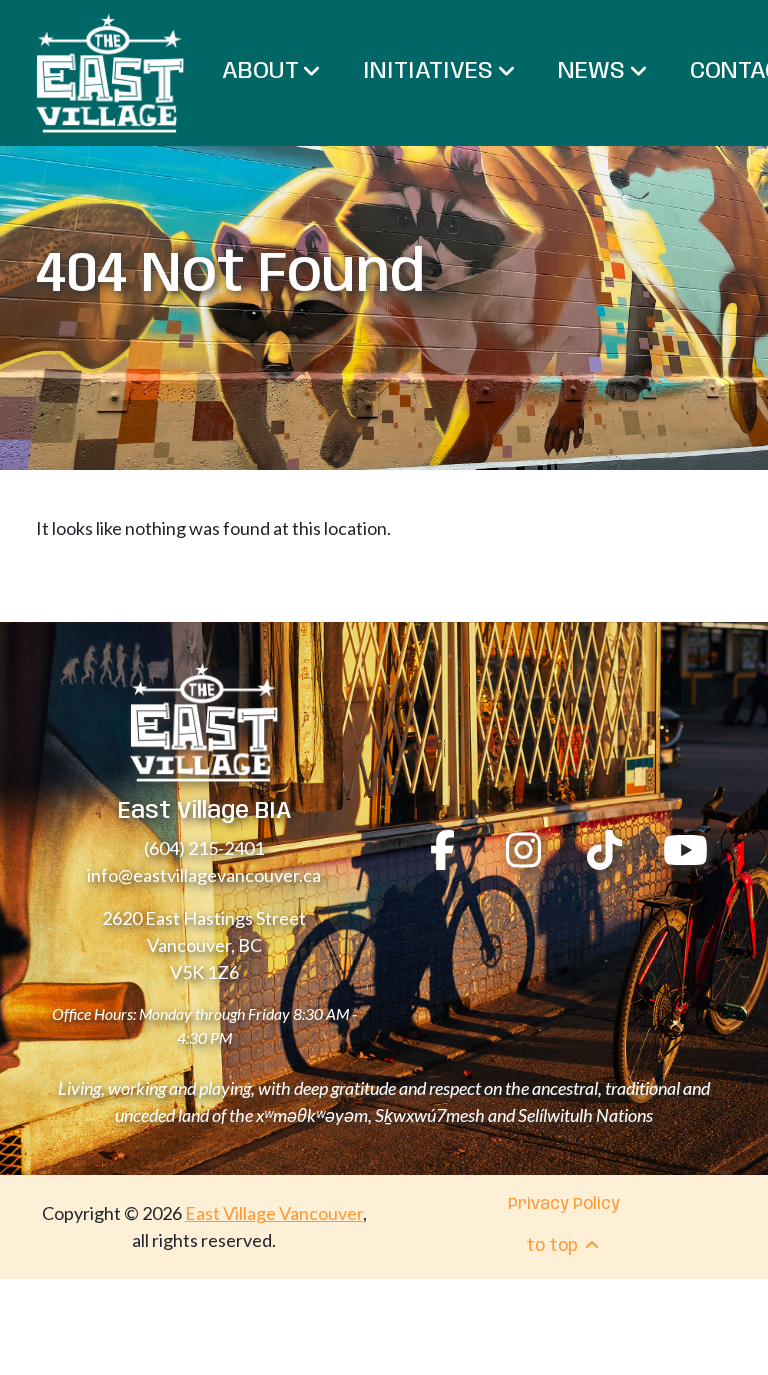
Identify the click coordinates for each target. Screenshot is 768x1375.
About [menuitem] (263, 71)
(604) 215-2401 (204, 848)
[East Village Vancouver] (110, 73)
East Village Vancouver (274, 1213)
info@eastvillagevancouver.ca (204, 875)
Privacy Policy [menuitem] (564, 1204)
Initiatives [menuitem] (431, 71)
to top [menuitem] (554, 1246)
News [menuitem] (594, 71)
